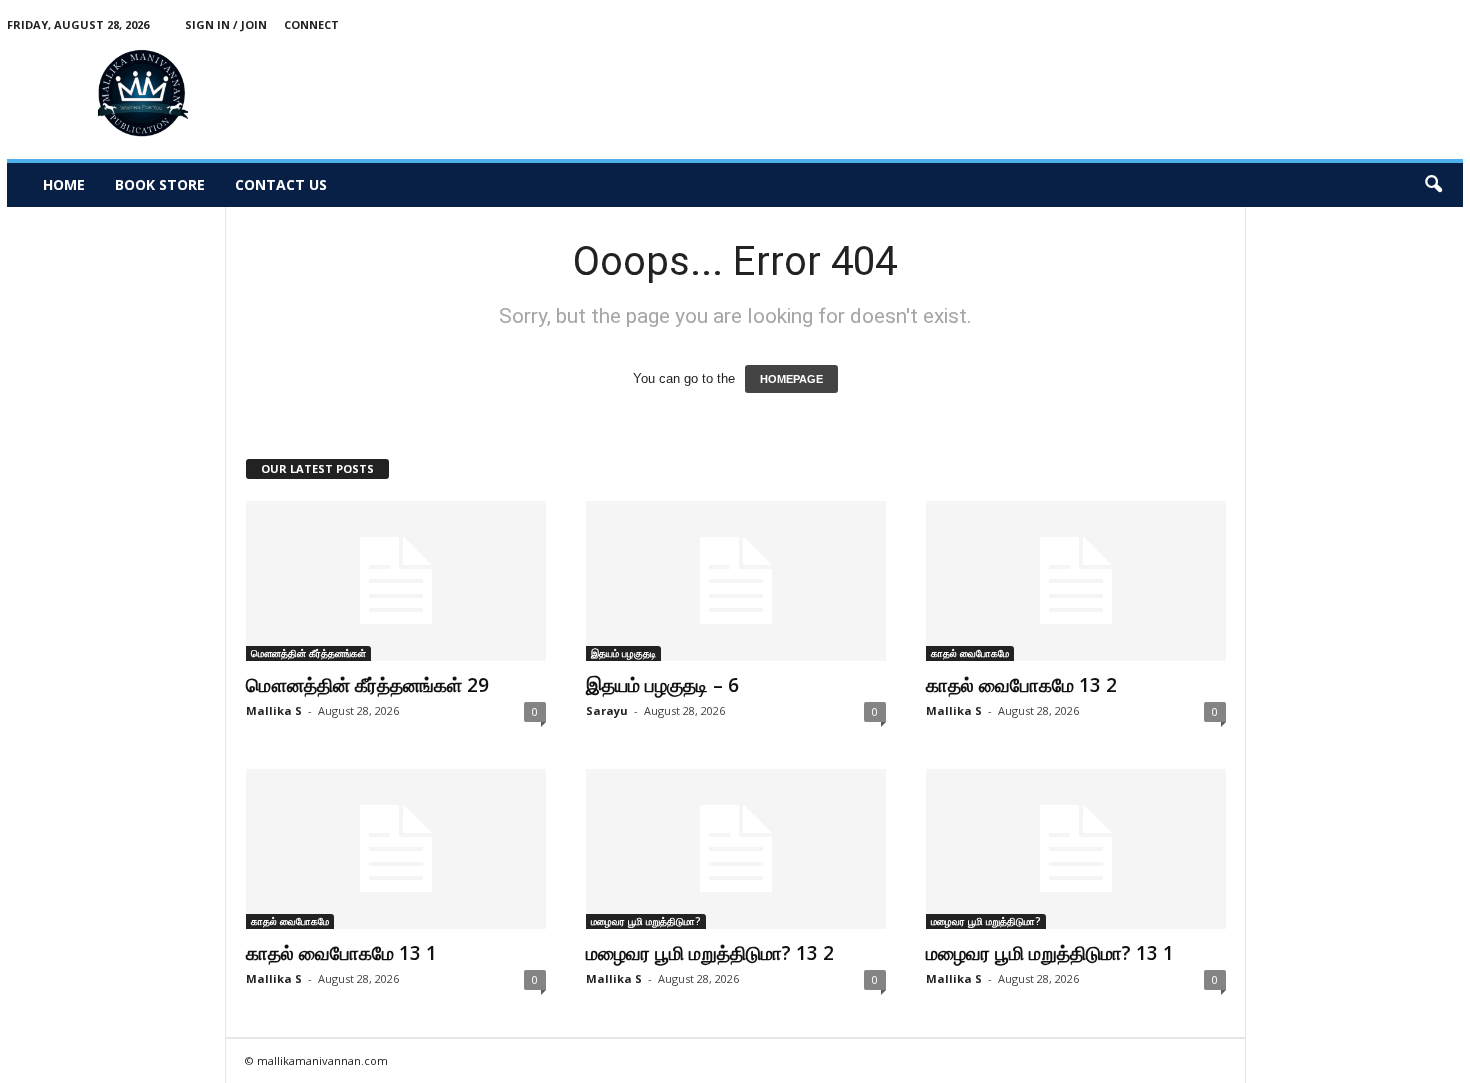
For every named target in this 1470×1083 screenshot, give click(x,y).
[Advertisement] (1099, 94)
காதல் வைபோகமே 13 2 (1021, 685)
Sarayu (607, 710)
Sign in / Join (226, 24)
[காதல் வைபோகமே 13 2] (1076, 581)
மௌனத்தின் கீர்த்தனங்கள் (308, 653)
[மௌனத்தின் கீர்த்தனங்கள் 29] (396, 581)
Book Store (160, 184)
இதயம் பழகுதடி (623, 653)
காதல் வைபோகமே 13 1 (341, 953)
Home (64, 184)
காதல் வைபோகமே (970, 653)
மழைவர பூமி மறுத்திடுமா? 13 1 (1050, 953)
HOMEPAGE (791, 379)
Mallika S (274, 710)
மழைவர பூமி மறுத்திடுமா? (646, 921)
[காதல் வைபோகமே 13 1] (396, 849)
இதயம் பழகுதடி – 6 (662, 685)
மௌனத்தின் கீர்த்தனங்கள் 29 (367, 685)
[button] (1433, 185)
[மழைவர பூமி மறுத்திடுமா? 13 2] (736, 849)
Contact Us (281, 184)
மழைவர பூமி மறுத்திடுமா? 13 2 (710, 953)
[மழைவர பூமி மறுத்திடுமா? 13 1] (1076, 849)
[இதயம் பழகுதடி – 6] (736, 581)
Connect (311, 24)
